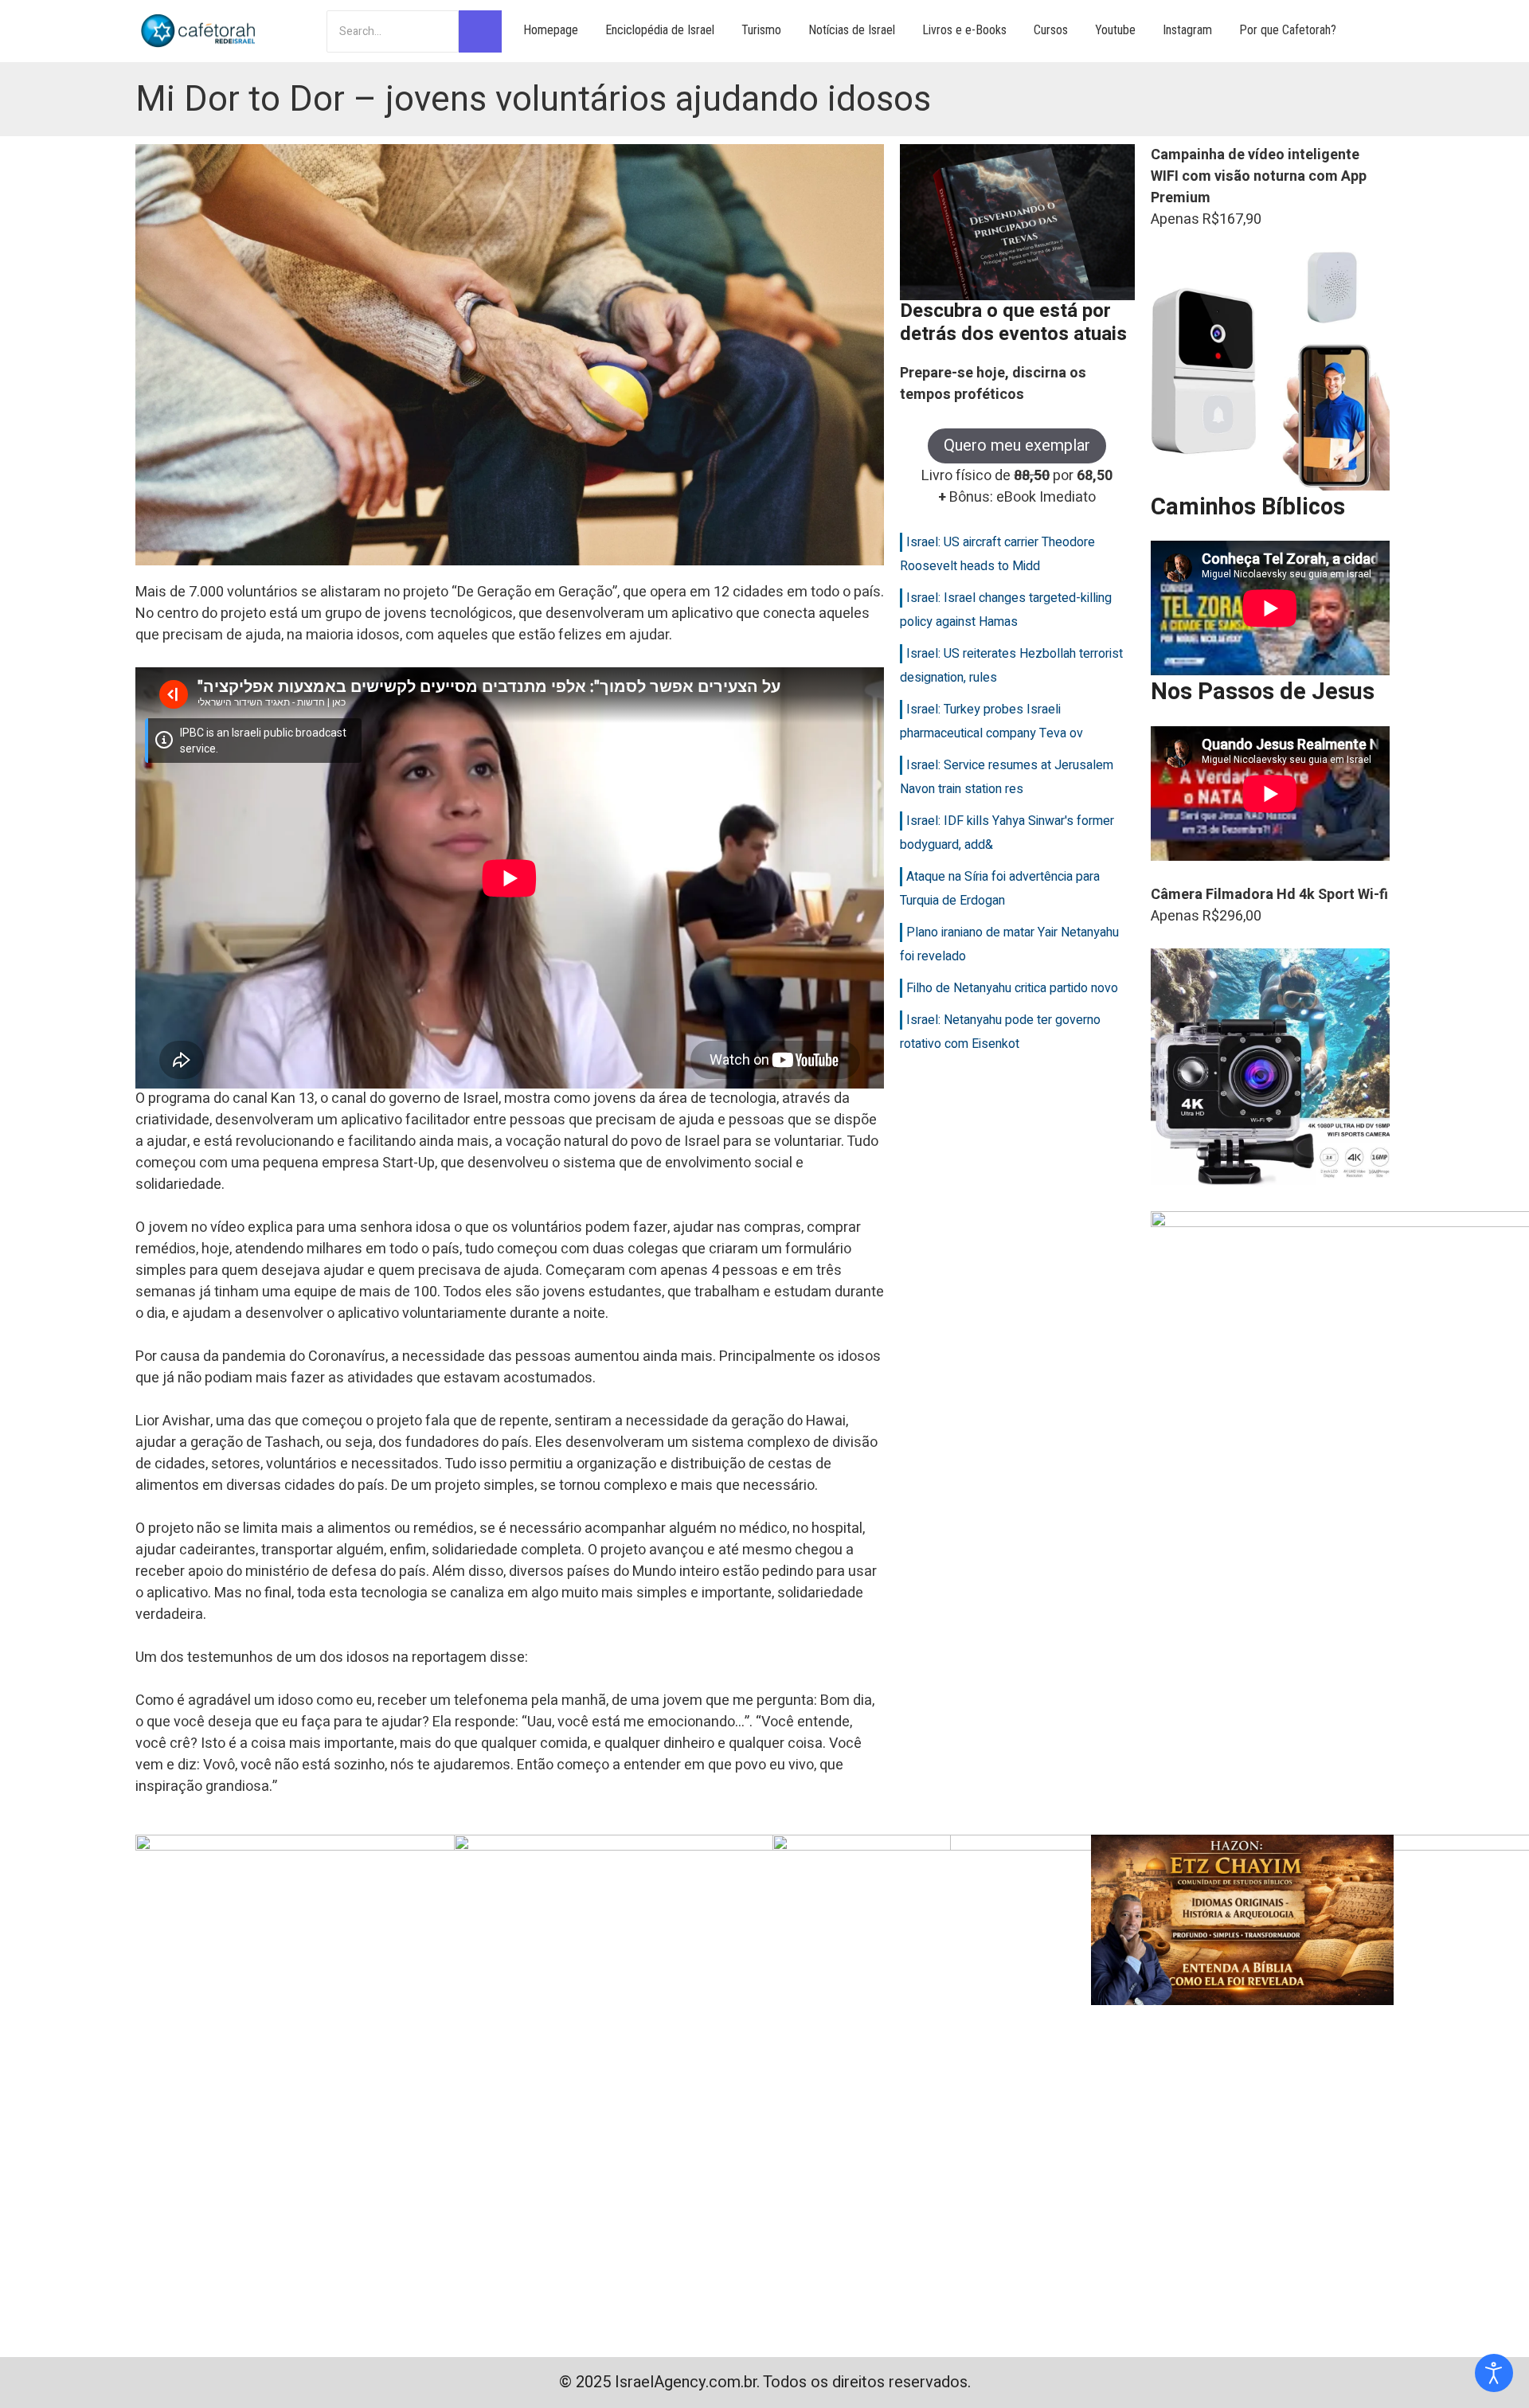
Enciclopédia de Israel (660, 30)
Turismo (761, 30)
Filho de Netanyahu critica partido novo (1012, 988)
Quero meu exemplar (1017, 446)
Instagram (1187, 30)
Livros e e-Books (964, 30)
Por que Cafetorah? (1288, 30)
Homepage (551, 30)
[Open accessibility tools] (1494, 2373)
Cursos (1051, 30)
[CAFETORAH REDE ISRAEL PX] (199, 31)
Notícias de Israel (852, 30)
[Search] (480, 31)
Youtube (1115, 30)
